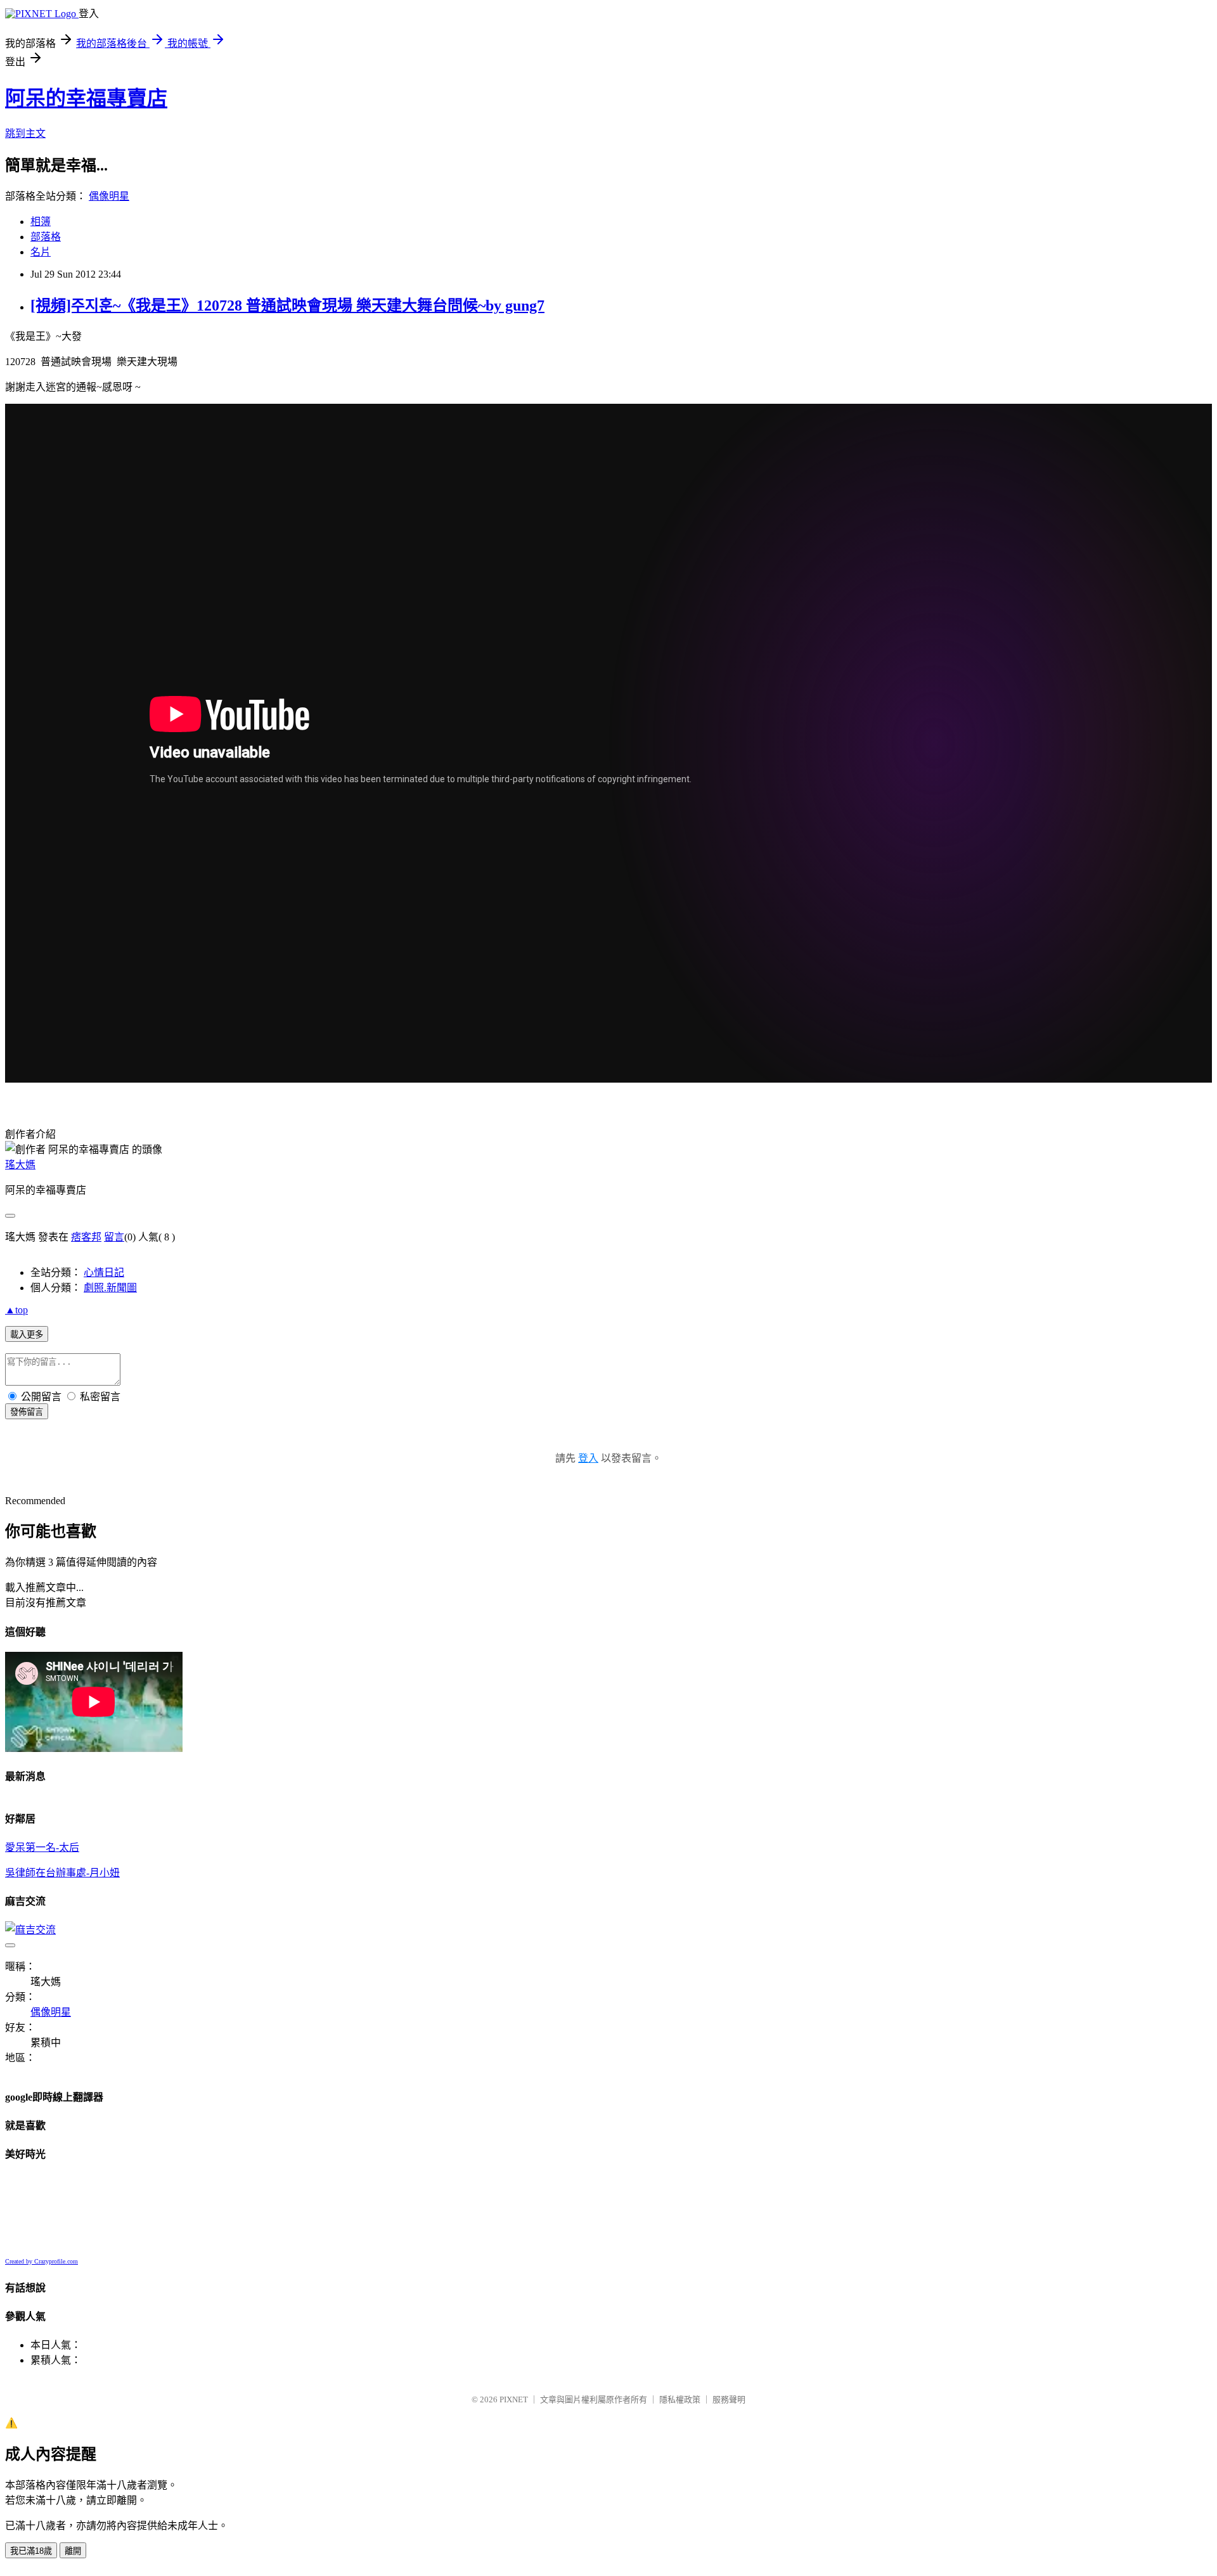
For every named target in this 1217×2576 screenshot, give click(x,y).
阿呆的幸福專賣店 (86, 98)
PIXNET (514, 2399)
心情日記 (104, 1272)
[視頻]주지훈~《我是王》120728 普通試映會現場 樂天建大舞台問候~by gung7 (287, 306)
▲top (16, 1310)
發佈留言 (27, 1412)
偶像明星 (109, 196)
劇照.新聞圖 (110, 1288)
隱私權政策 (680, 2399)
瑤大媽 (20, 1165)
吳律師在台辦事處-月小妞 (62, 1873)
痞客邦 (86, 1237)
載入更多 (27, 1335)
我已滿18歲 (31, 2551)
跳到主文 (25, 133)
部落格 (46, 237)
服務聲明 (729, 2399)
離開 (73, 2551)
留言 (114, 1237)
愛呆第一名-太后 (42, 1847)
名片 (41, 252)
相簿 (41, 222)
